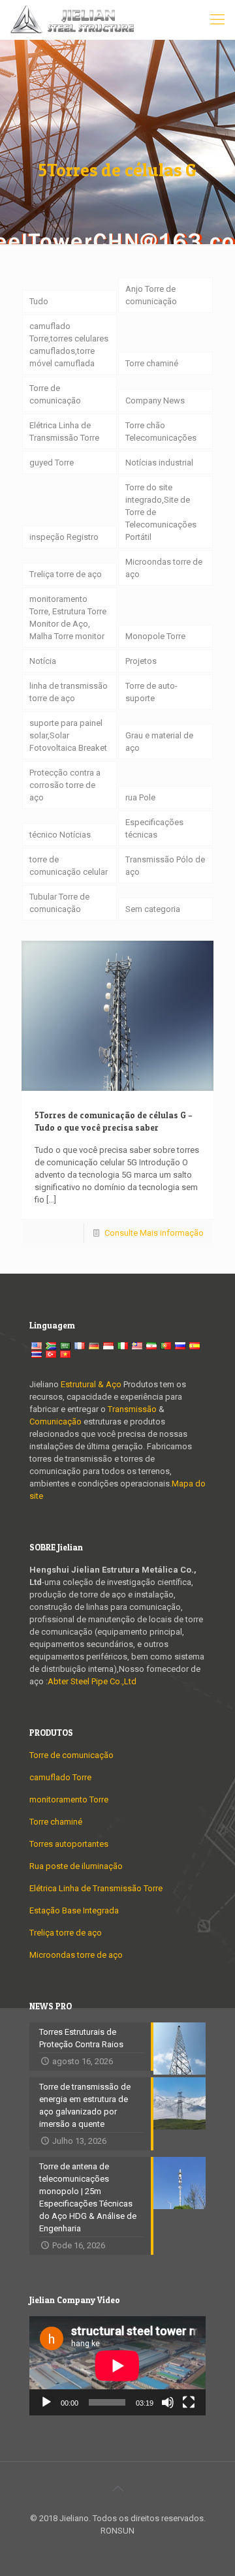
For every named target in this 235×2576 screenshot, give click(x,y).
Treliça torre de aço (66, 574)
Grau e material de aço (159, 742)
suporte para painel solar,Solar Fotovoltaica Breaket (68, 735)
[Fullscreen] (189, 2402)
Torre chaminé (152, 363)
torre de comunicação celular (69, 866)
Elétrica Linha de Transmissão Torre (64, 432)
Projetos (141, 661)
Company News (155, 401)
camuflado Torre (60, 1777)
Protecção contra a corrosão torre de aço (65, 785)
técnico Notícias (60, 835)
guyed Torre (52, 463)
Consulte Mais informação (154, 1233)
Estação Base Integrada (74, 1910)
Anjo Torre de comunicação (151, 295)
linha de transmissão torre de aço (69, 692)
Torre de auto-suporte (151, 692)
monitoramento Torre (69, 1799)
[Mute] (168, 2402)
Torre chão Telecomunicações (161, 432)
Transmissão (133, 1409)
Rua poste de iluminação (76, 1866)
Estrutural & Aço (91, 1384)
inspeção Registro (64, 537)
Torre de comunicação (55, 394)
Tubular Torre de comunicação (59, 903)
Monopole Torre (155, 636)
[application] (117, 2366)
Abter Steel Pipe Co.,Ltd (92, 1681)
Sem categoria (153, 909)
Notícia (43, 661)
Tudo (39, 301)
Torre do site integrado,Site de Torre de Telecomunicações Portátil (161, 512)
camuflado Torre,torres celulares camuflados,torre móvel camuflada (69, 345)
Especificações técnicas (154, 828)
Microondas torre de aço (164, 568)
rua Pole (140, 797)
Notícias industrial (159, 463)
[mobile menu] (217, 20)
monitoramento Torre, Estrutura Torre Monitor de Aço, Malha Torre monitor (68, 618)
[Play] (46, 2402)
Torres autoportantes (69, 1844)
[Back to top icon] (117, 2489)
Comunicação (55, 1422)
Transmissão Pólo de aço (165, 866)
